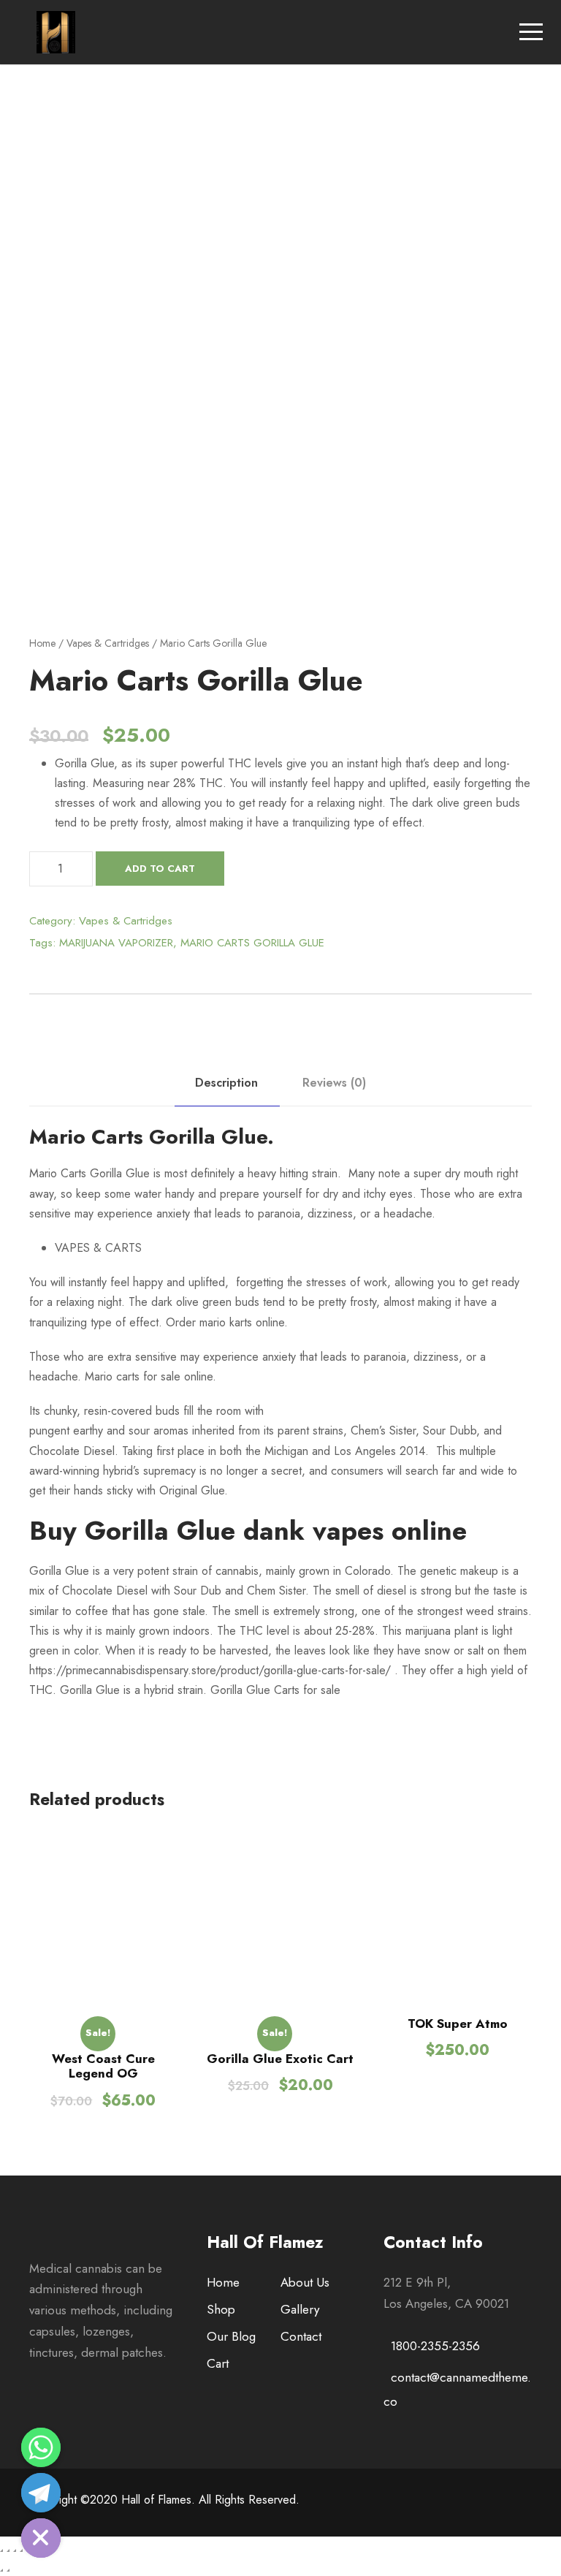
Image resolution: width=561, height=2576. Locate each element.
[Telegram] (41, 2493)
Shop (221, 2309)
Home (42, 643)
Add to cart (160, 869)
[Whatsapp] (41, 2447)
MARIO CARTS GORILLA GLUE (252, 943)
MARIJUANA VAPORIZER (116, 943)
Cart (218, 2363)
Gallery (300, 2309)
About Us (305, 2282)
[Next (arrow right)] (8, 2570)
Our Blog (231, 2336)
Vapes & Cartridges (108, 643)
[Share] (8, 2550)
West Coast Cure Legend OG (103, 2066)
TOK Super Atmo (458, 2024)
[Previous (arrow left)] (1, 2570)
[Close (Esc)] (1, 2550)
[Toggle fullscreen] (15, 2550)
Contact (301, 2336)
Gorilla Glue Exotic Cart (280, 2059)
